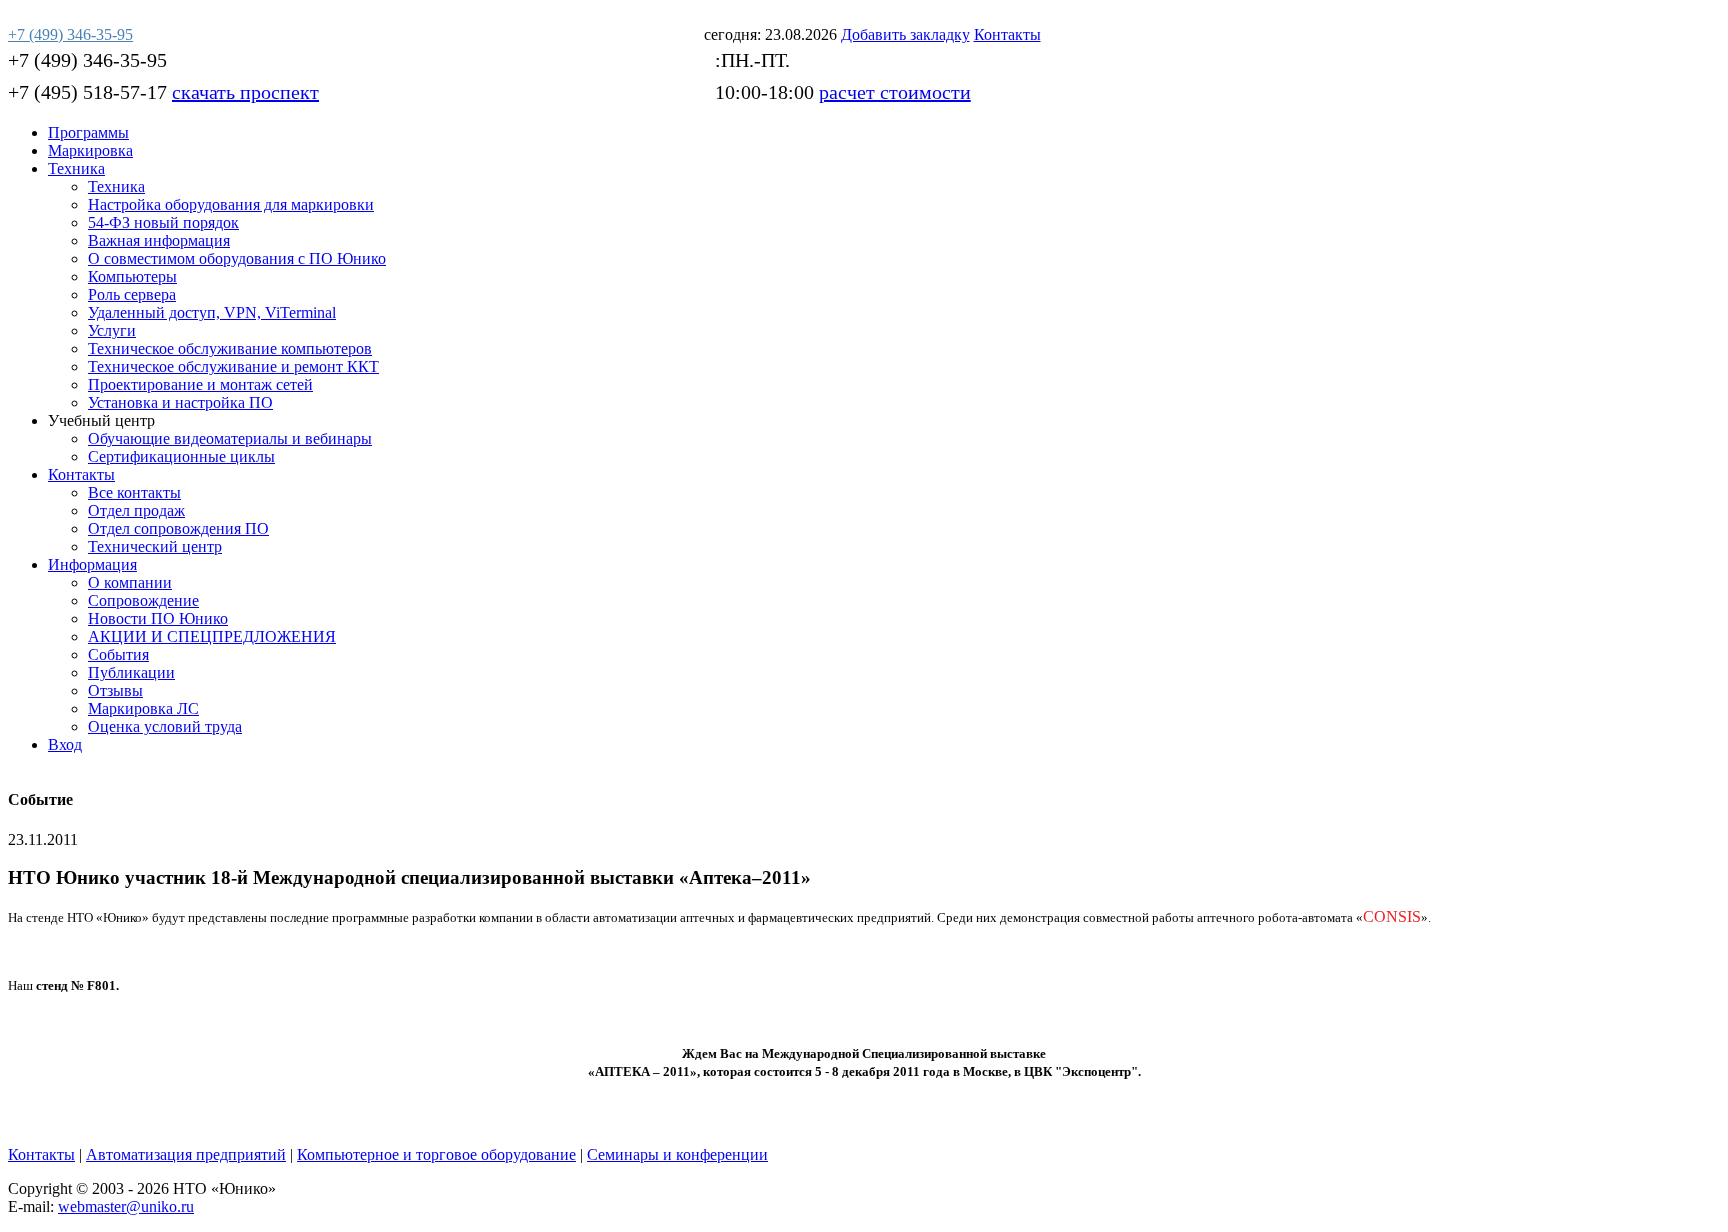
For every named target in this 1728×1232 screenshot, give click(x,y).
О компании (130, 582)
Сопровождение (143, 600)
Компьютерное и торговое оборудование (436, 1154)
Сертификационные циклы (181, 456)
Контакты (81, 474)
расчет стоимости (895, 92)
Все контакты (134, 492)
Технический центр (155, 546)
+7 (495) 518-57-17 (87, 92)
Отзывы (115, 690)
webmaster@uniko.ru (126, 1206)
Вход (65, 744)
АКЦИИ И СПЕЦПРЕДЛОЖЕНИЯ (212, 636)
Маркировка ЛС (143, 708)
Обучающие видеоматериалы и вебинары (230, 438)
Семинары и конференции (677, 1154)
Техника (76, 168)
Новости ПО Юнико (158, 618)
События (118, 654)
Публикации (131, 672)
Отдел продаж (136, 510)
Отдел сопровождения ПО (178, 528)
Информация (92, 564)
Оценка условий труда (165, 726)
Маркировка (90, 150)
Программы (88, 132)
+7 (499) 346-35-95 (87, 60)
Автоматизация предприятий (186, 1154)
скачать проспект (245, 92)
